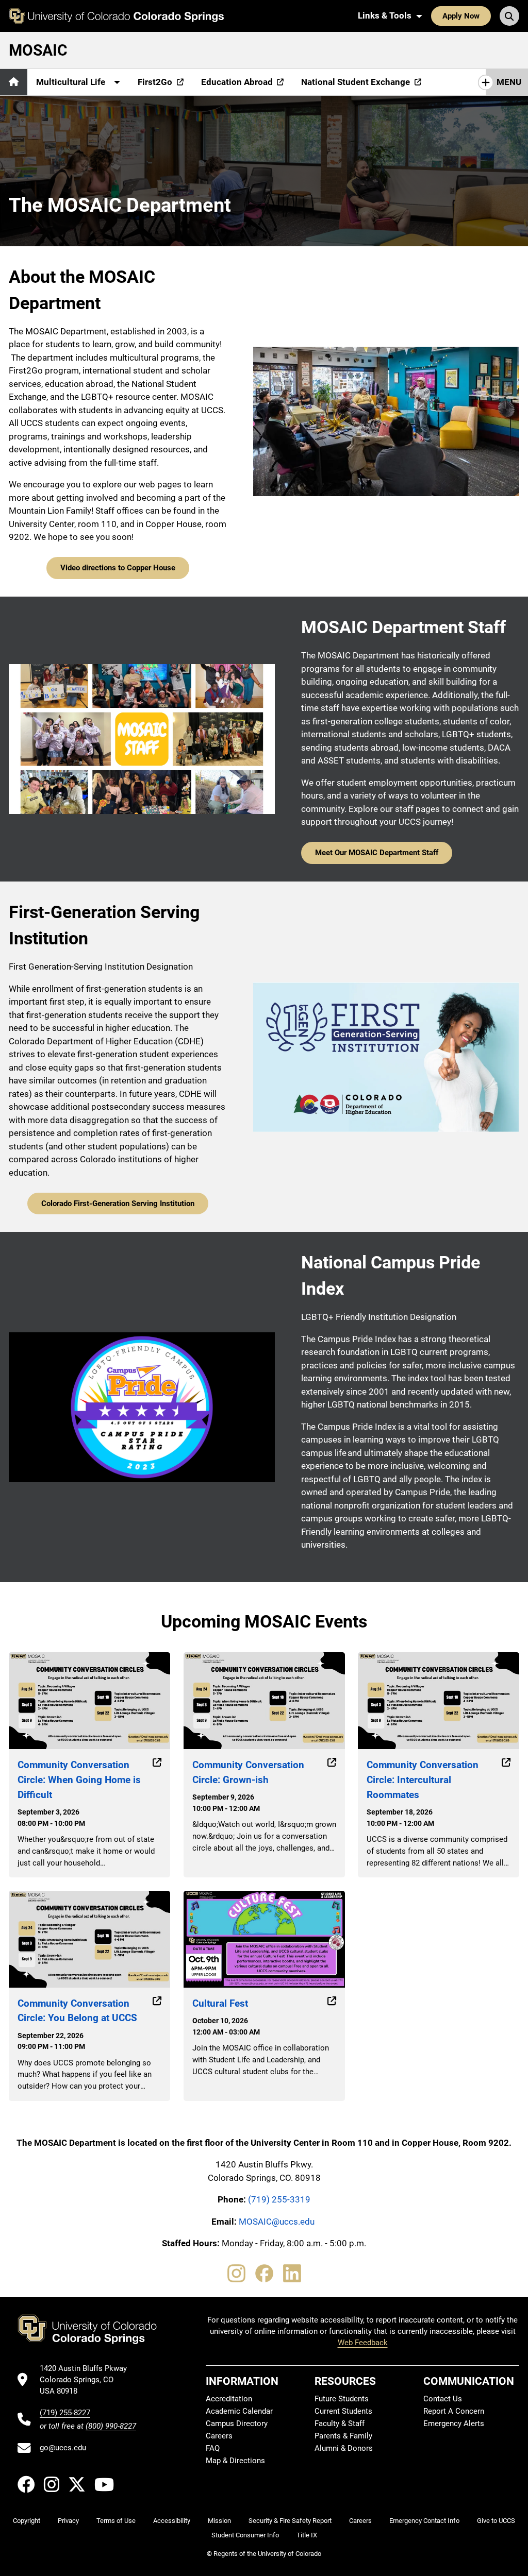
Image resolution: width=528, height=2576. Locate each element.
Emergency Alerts (454, 2424)
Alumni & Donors (344, 2448)
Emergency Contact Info (424, 2521)
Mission (219, 2521)
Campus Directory (237, 2424)
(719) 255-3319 (279, 2199)
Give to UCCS (496, 2521)
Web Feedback (363, 2343)
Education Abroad (237, 82)
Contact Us (443, 2399)
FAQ (213, 2448)
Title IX (307, 2535)
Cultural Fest (220, 2003)
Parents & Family (343, 2436)
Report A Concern (454, 2411)
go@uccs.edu (63, 2448)
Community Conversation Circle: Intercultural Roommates (423, 1780)
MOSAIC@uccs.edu (277, 2222)
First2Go (155, 82)
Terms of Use (116, 2521)
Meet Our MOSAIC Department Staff (377, 853)
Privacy (68, 2521)
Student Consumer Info (245, 2535)
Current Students (343, 2411)
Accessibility (172, 2521)
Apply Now (461, 16)
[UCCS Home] (116, 16)
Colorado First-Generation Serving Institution (118, 1204)
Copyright (27, 2521)
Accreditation (229, 2399)
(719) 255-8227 (65, 2413)
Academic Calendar (239, 2411)
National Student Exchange (356, 82)
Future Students (342, 2399)
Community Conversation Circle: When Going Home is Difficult (79, 1780)
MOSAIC (38, 50)
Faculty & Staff (340, 2424)
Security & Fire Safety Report (290, 2521)
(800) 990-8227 (111, 2426)
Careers (219, 2436)
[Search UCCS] (509, 16)
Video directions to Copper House (118, 568)
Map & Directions (235, 2461)
